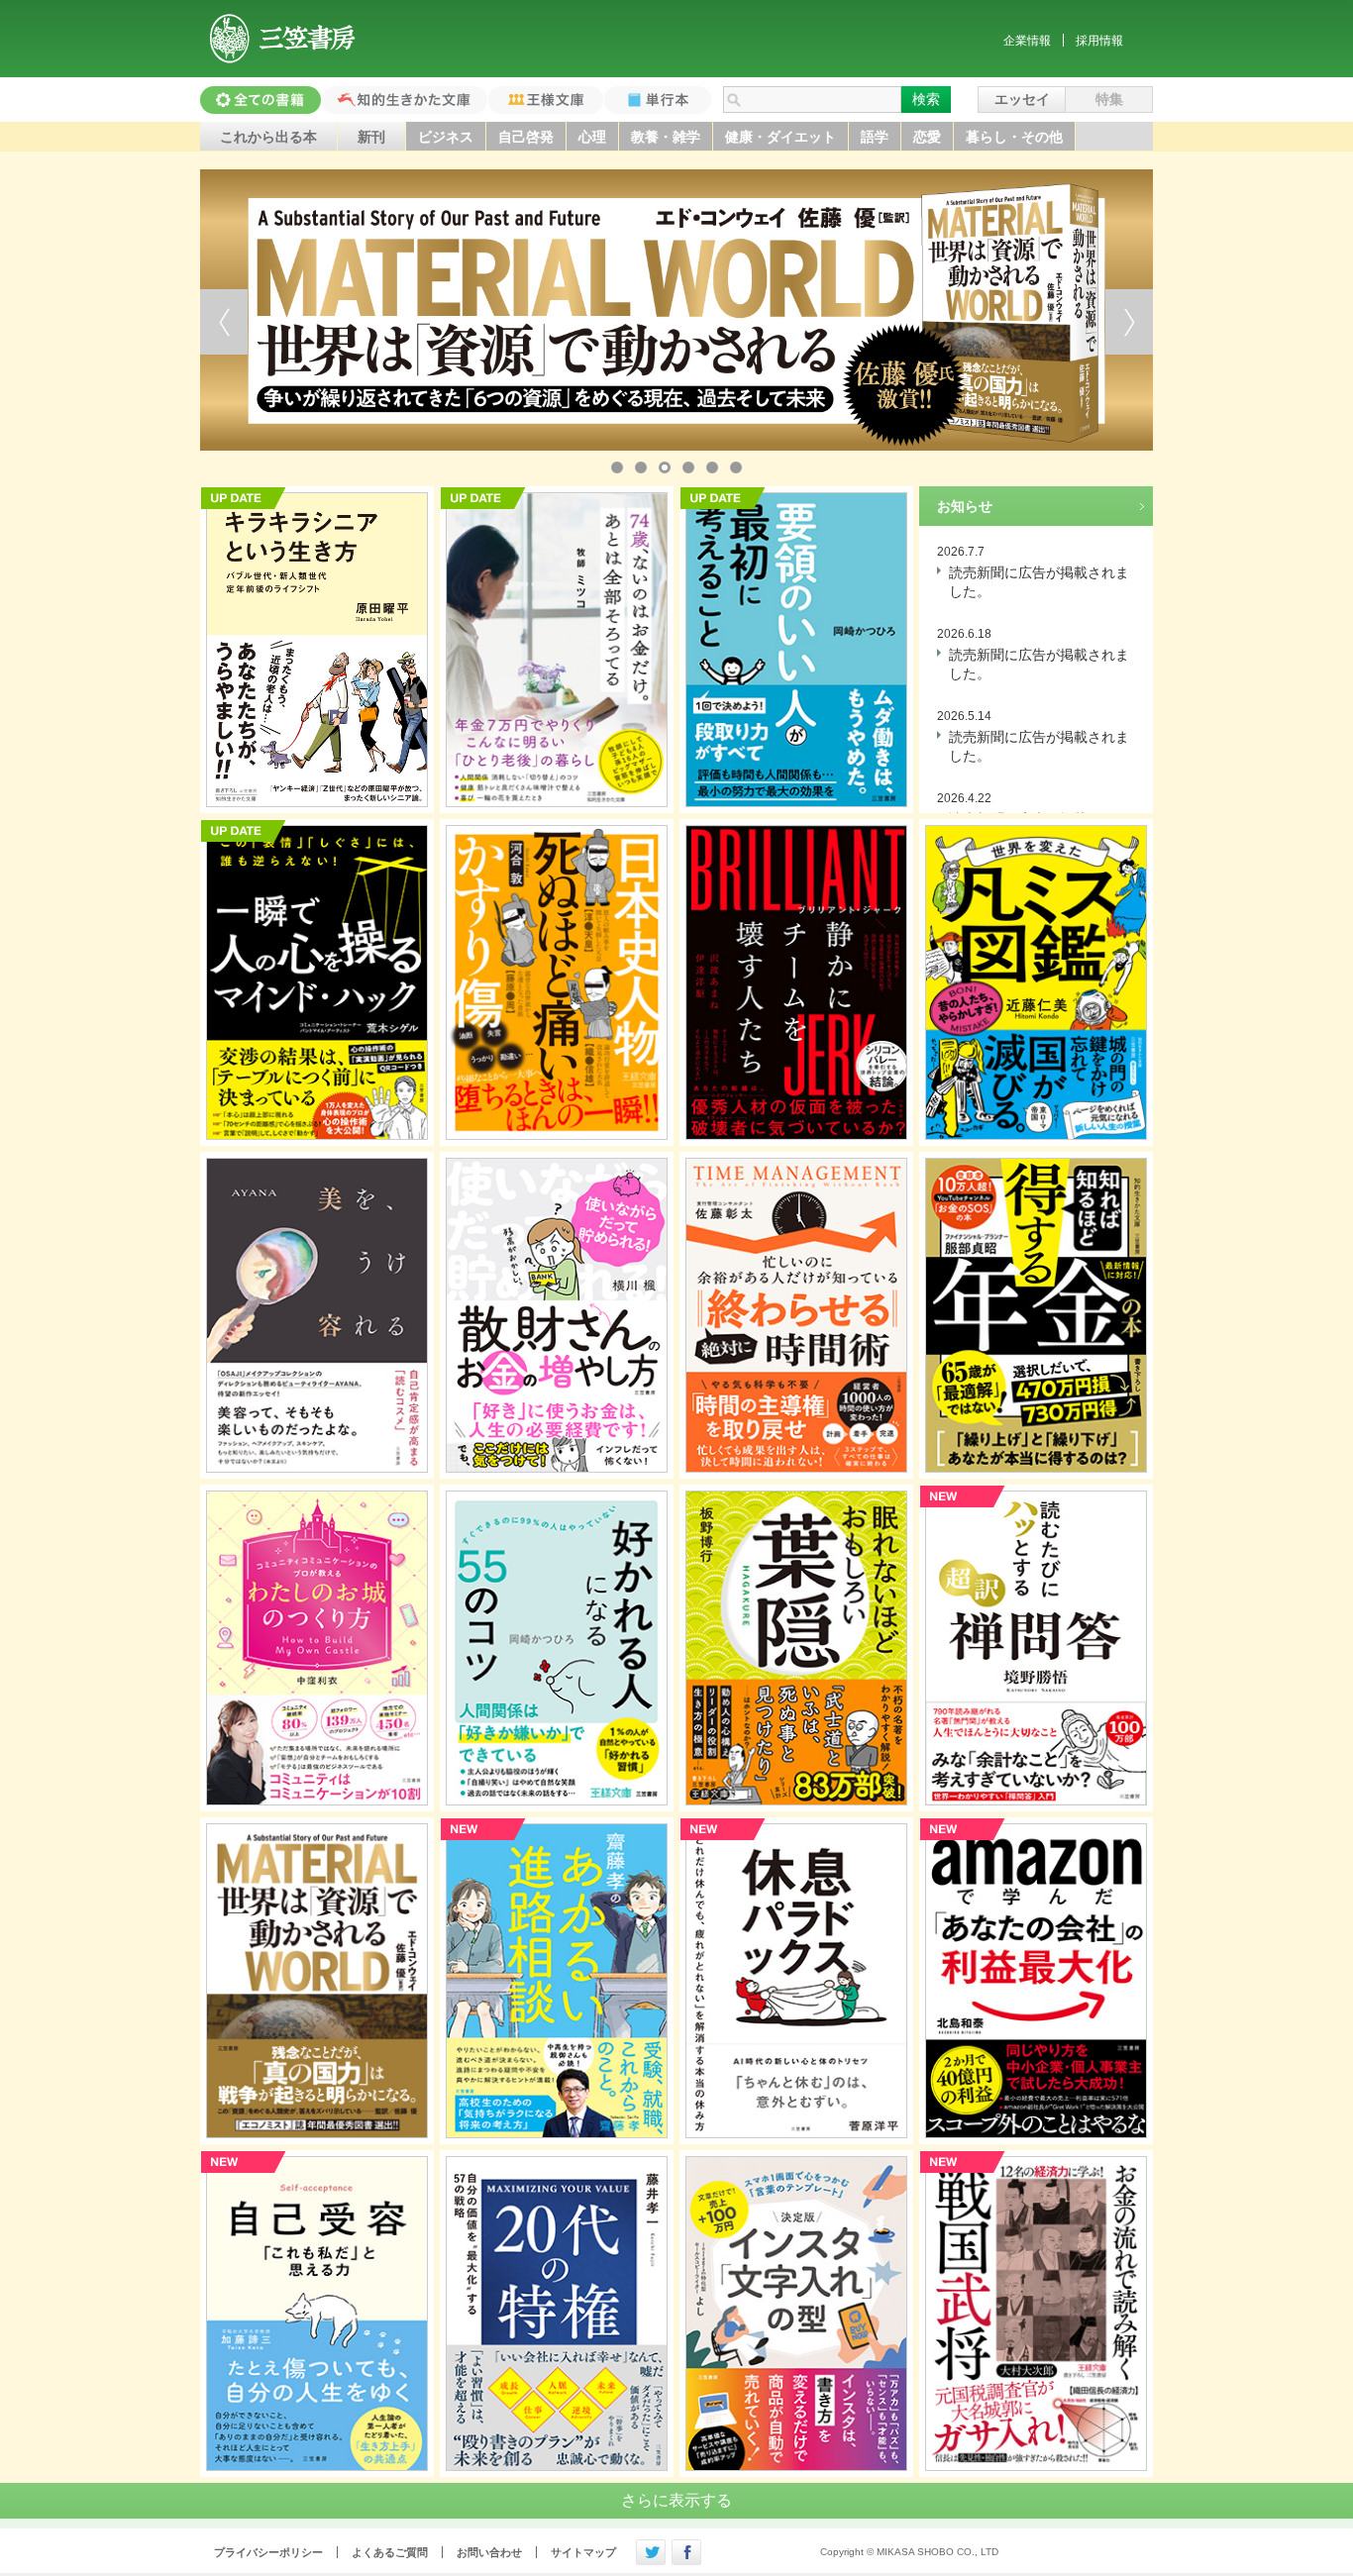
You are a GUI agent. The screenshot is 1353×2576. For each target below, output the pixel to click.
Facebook (686, 2552)
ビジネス (446, 137)
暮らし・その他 (1014, 137)
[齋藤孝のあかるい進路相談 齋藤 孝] (557, 1981)
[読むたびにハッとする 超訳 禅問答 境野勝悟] (1036, 1648)
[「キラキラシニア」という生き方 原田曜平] (317, 650)
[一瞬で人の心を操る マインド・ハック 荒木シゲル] (317, 982)
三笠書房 (283, 39)
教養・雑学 (666, 137)
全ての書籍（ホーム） (260, 100)
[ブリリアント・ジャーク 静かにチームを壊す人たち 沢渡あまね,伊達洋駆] (796, 982)
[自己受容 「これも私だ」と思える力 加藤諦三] (317, 2314)
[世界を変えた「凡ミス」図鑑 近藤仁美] (1036, 982)
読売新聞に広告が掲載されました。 (1039, 582)
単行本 (658, 100)
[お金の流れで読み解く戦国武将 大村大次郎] (1036, 2314)
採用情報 (1099, 41)
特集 (1109, 99)
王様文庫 (546, 100)
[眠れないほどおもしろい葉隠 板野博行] (796, 1648)
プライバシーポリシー (268, 2553)
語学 (875, 137)
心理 (592, 137)
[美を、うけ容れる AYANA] (317, 1315)
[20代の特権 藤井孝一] (557, 2314)
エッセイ (1022, 99)
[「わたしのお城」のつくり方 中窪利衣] (317, 1648)
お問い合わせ (489, 2553)
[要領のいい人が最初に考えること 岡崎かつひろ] (796, 650)
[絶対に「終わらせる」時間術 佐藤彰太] (796, 1315)
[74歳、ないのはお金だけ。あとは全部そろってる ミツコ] (557, 650)
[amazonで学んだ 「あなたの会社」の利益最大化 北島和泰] (1036, 1981)
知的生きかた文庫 (405, 100)
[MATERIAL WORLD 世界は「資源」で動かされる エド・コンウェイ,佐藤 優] (317, 1981)
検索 (926, 99)
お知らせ (965, 506)
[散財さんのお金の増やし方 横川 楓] (557, 1315)
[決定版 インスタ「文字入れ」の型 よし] (796, 2314)
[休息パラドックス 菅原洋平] (796, 1981)
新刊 (371, 137)
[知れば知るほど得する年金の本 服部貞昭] (1036, 1315)
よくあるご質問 (390, 2553)
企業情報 (1027, 41)
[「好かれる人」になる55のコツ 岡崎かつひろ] (557, 1648)
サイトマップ (583, 2553)
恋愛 (927, 137)
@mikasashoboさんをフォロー (651, 2552)
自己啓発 (526, 137)
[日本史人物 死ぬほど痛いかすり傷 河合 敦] (557, 982)
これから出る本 (268, 137)
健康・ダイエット (781, 137)
